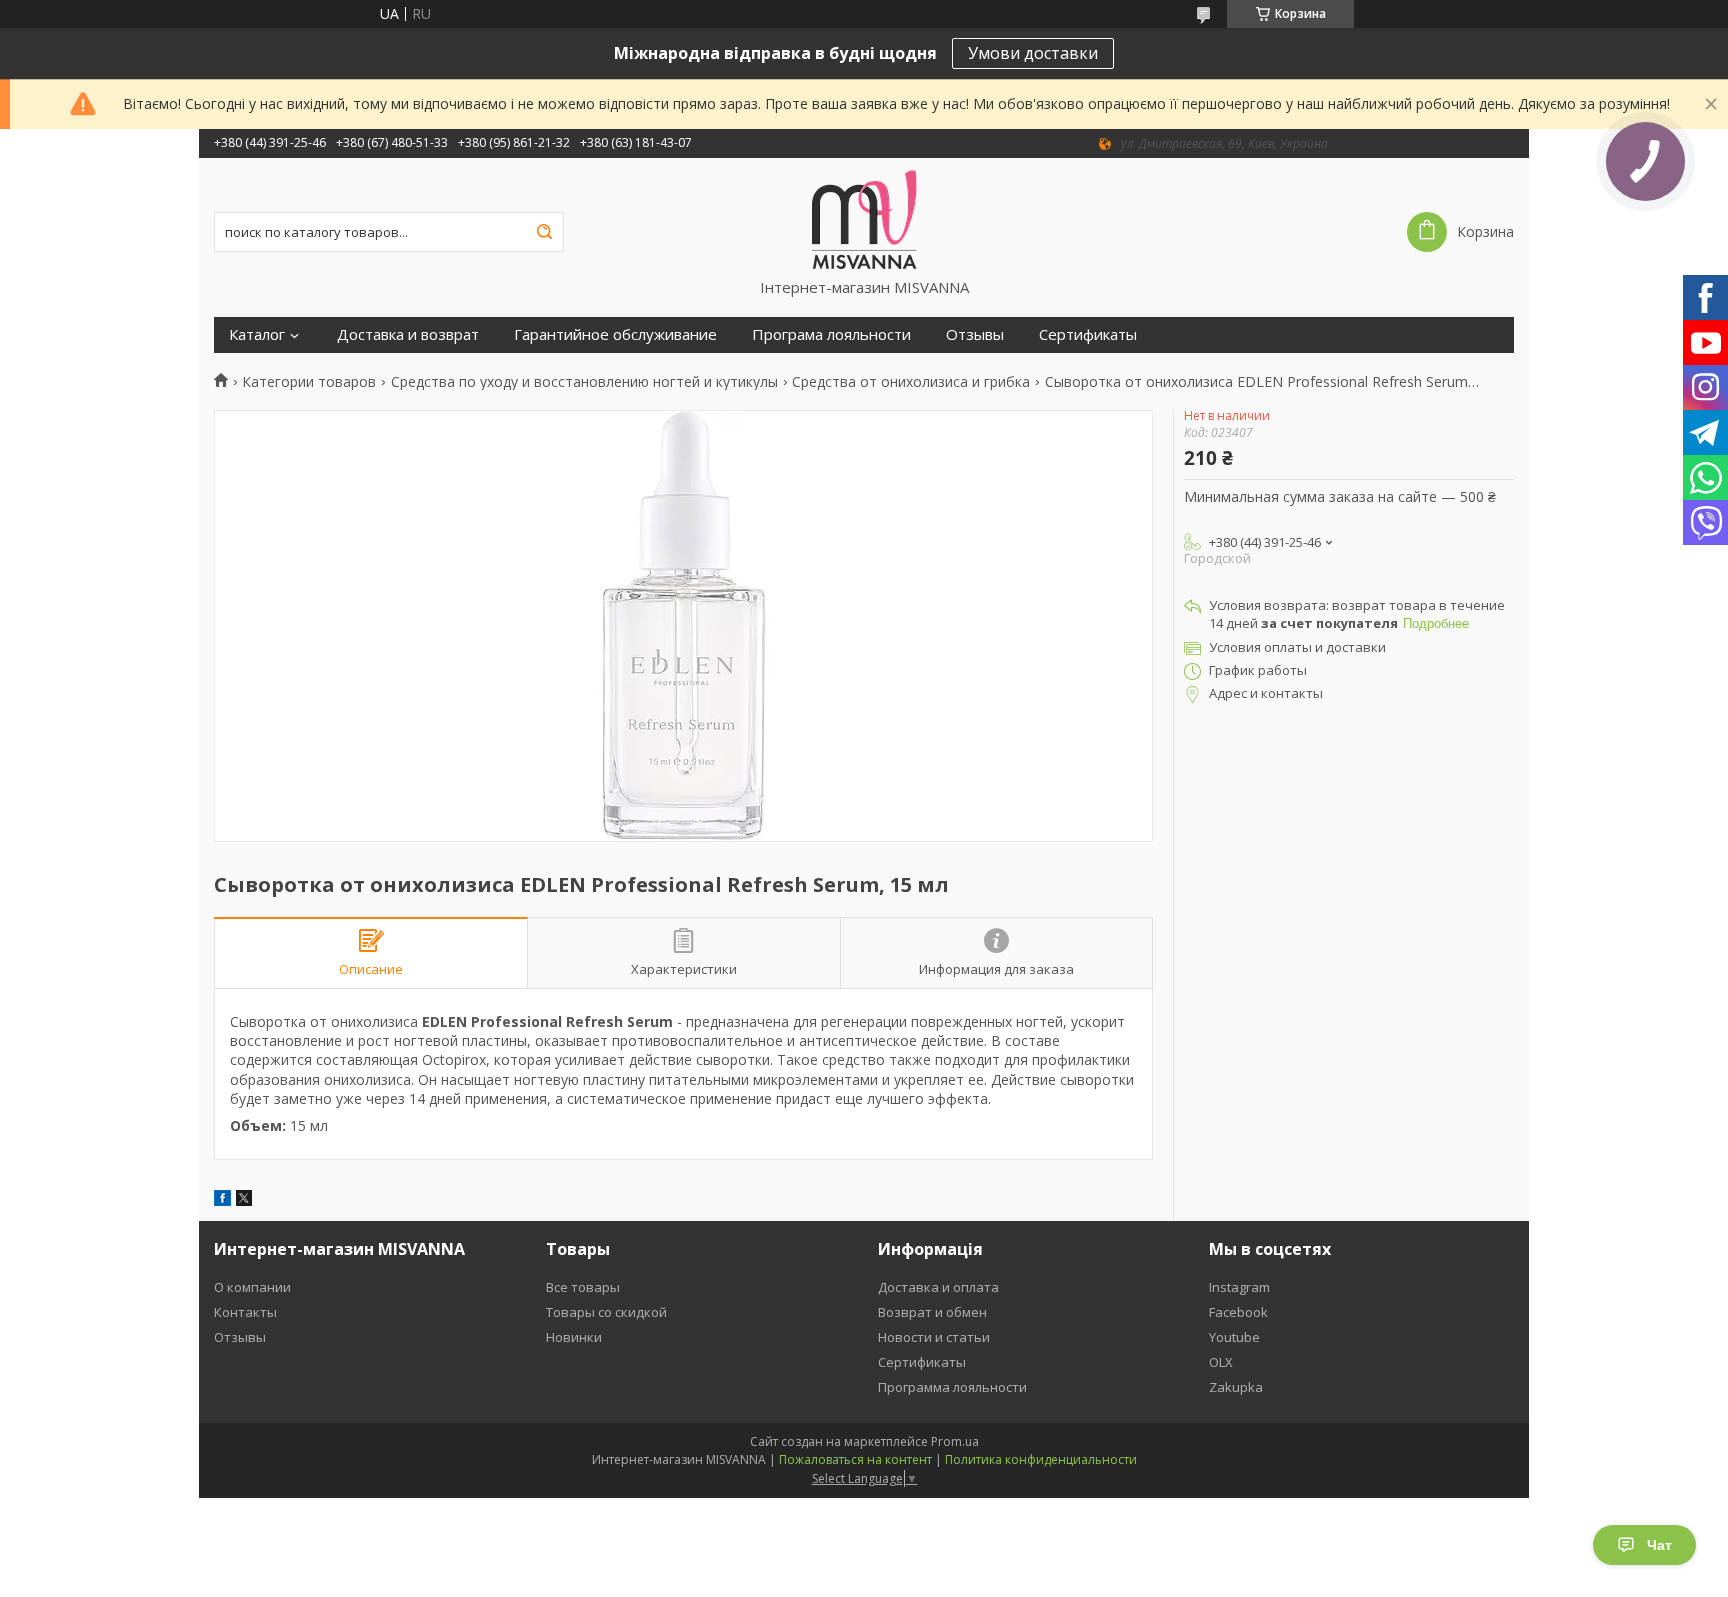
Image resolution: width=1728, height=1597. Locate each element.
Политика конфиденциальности (1041, 1459)
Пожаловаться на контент (855, 1459)
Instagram (1239, 1287)
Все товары (583, 1287)
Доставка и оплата (938, 1287)
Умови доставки (1033, 53)
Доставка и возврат (408, 334)
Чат (1659, 1545)
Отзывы (975, 334)
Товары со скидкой (606, 1312)
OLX (1221, 1362)
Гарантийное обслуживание (615, 334)
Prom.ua (955, 1441)
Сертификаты (1088, 334)
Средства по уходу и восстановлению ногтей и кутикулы (584, 382)
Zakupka (1236, 1387)
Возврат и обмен (932, 1312)
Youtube (1234, 1337)
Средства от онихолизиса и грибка (911, 382)
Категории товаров (309, 382)
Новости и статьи (934, 1337)
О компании (252, 1287)
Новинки (574, 1337)
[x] (244, 1200)
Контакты (245, 1312)
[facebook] (222, 1200)
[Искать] (544, 232)
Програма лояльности (831, 334)
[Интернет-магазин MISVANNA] (864, 218)
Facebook (1238, 1312)
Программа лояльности (952, 1387)
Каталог (257, 334)
